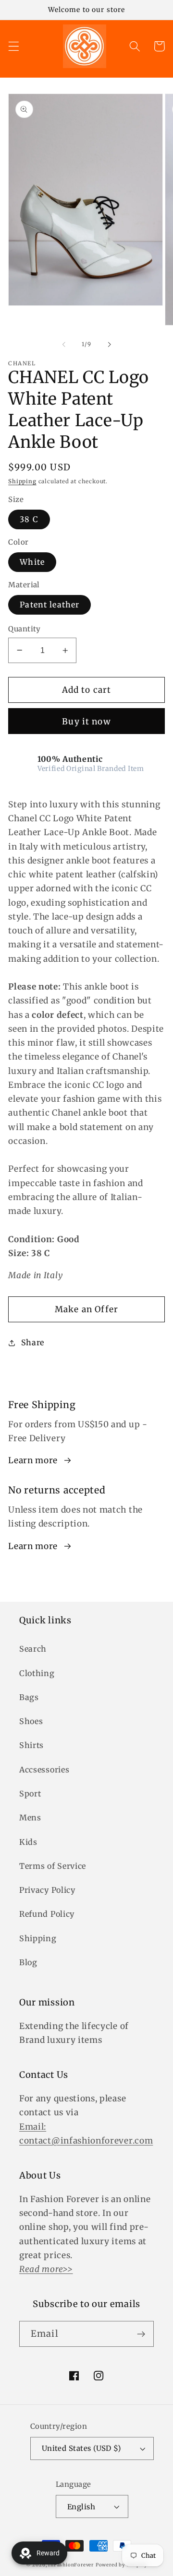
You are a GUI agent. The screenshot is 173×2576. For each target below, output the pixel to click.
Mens (30, 1818)
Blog (28, 1962)
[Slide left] (64, 344)
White (32, 562)
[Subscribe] (141, 2334)
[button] (14, 46)
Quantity (25, 629)
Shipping (22, 481)
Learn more (33, 1460)
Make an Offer (86, 1309)
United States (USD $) (81, 2448)
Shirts (31, 1745)
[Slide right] (109, 344)
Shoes (31, 1721)
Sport (30, 1794)
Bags (29, 1697)
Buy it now (86, 722)
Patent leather (49, 605)
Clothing (37, 1673)
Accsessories (44, 1770)
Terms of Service (53, 1866)
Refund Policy (47, 1914)
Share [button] (33, 1342)
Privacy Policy (47, 1890)
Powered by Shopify (122, 2565)
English (81, 2507)
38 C (29, 519)
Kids (28, 1842)
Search (33, 1649)
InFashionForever (71, 2565)
